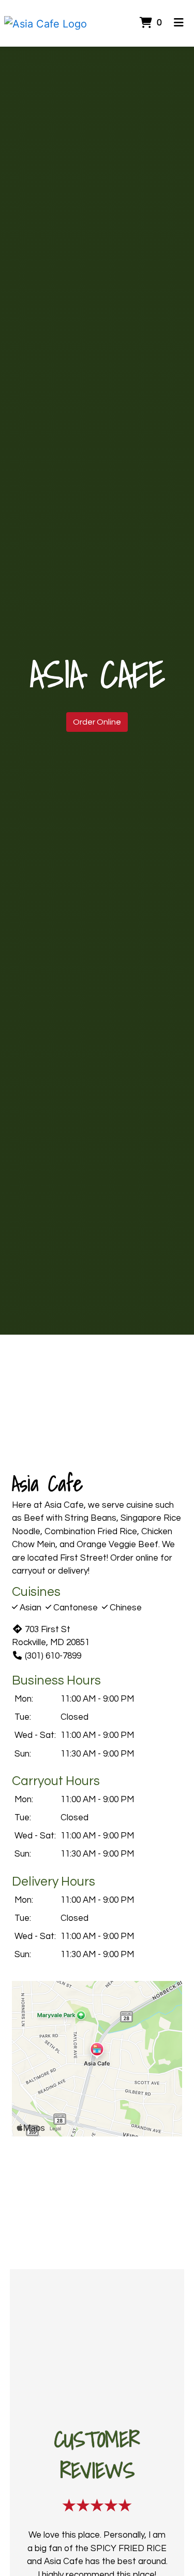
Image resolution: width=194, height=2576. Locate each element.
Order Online (97, 722)
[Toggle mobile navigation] (179, 23)
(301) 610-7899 (53, 1656)
